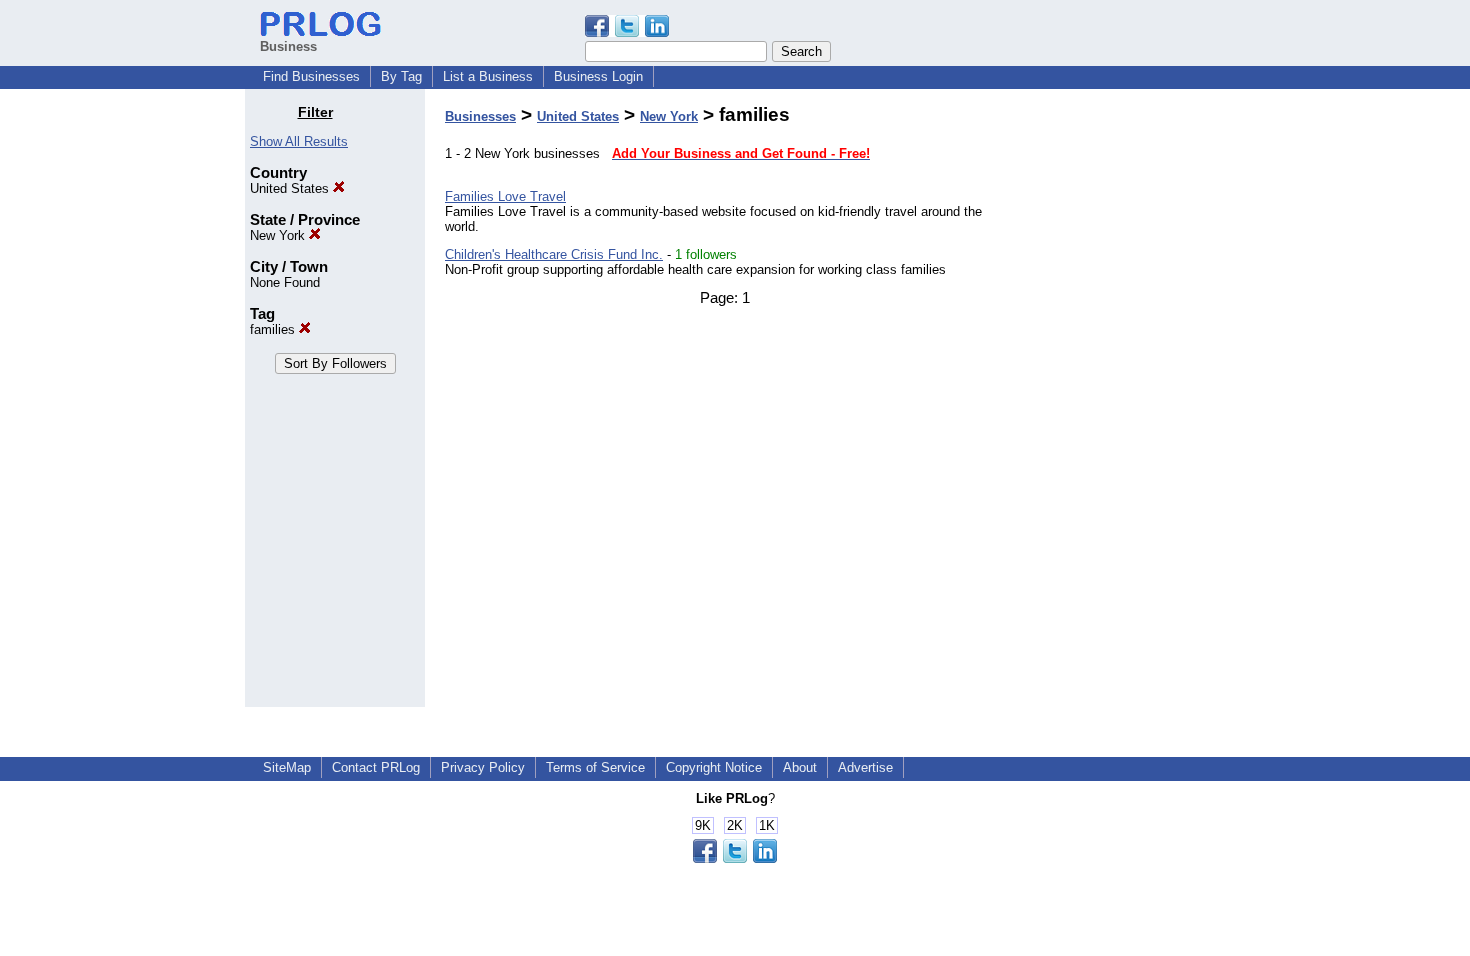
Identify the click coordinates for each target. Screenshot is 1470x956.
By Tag (401, 76)
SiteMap (287, 767)
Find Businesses (311, 76)
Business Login (598, 76)
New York (279, 235)
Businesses (480, 116)
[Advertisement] (1123, 404)
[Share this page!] (627, 32)
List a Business (488, 76)
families (274, 329)
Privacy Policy (483, 767)
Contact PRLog (376, 767)
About (800, 767)
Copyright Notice (714, 767)
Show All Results (299, 141)
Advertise (865, 767)
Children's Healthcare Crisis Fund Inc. (554, 254)
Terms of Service (595, 767)
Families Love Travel (505, 196)
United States (291, 188)
